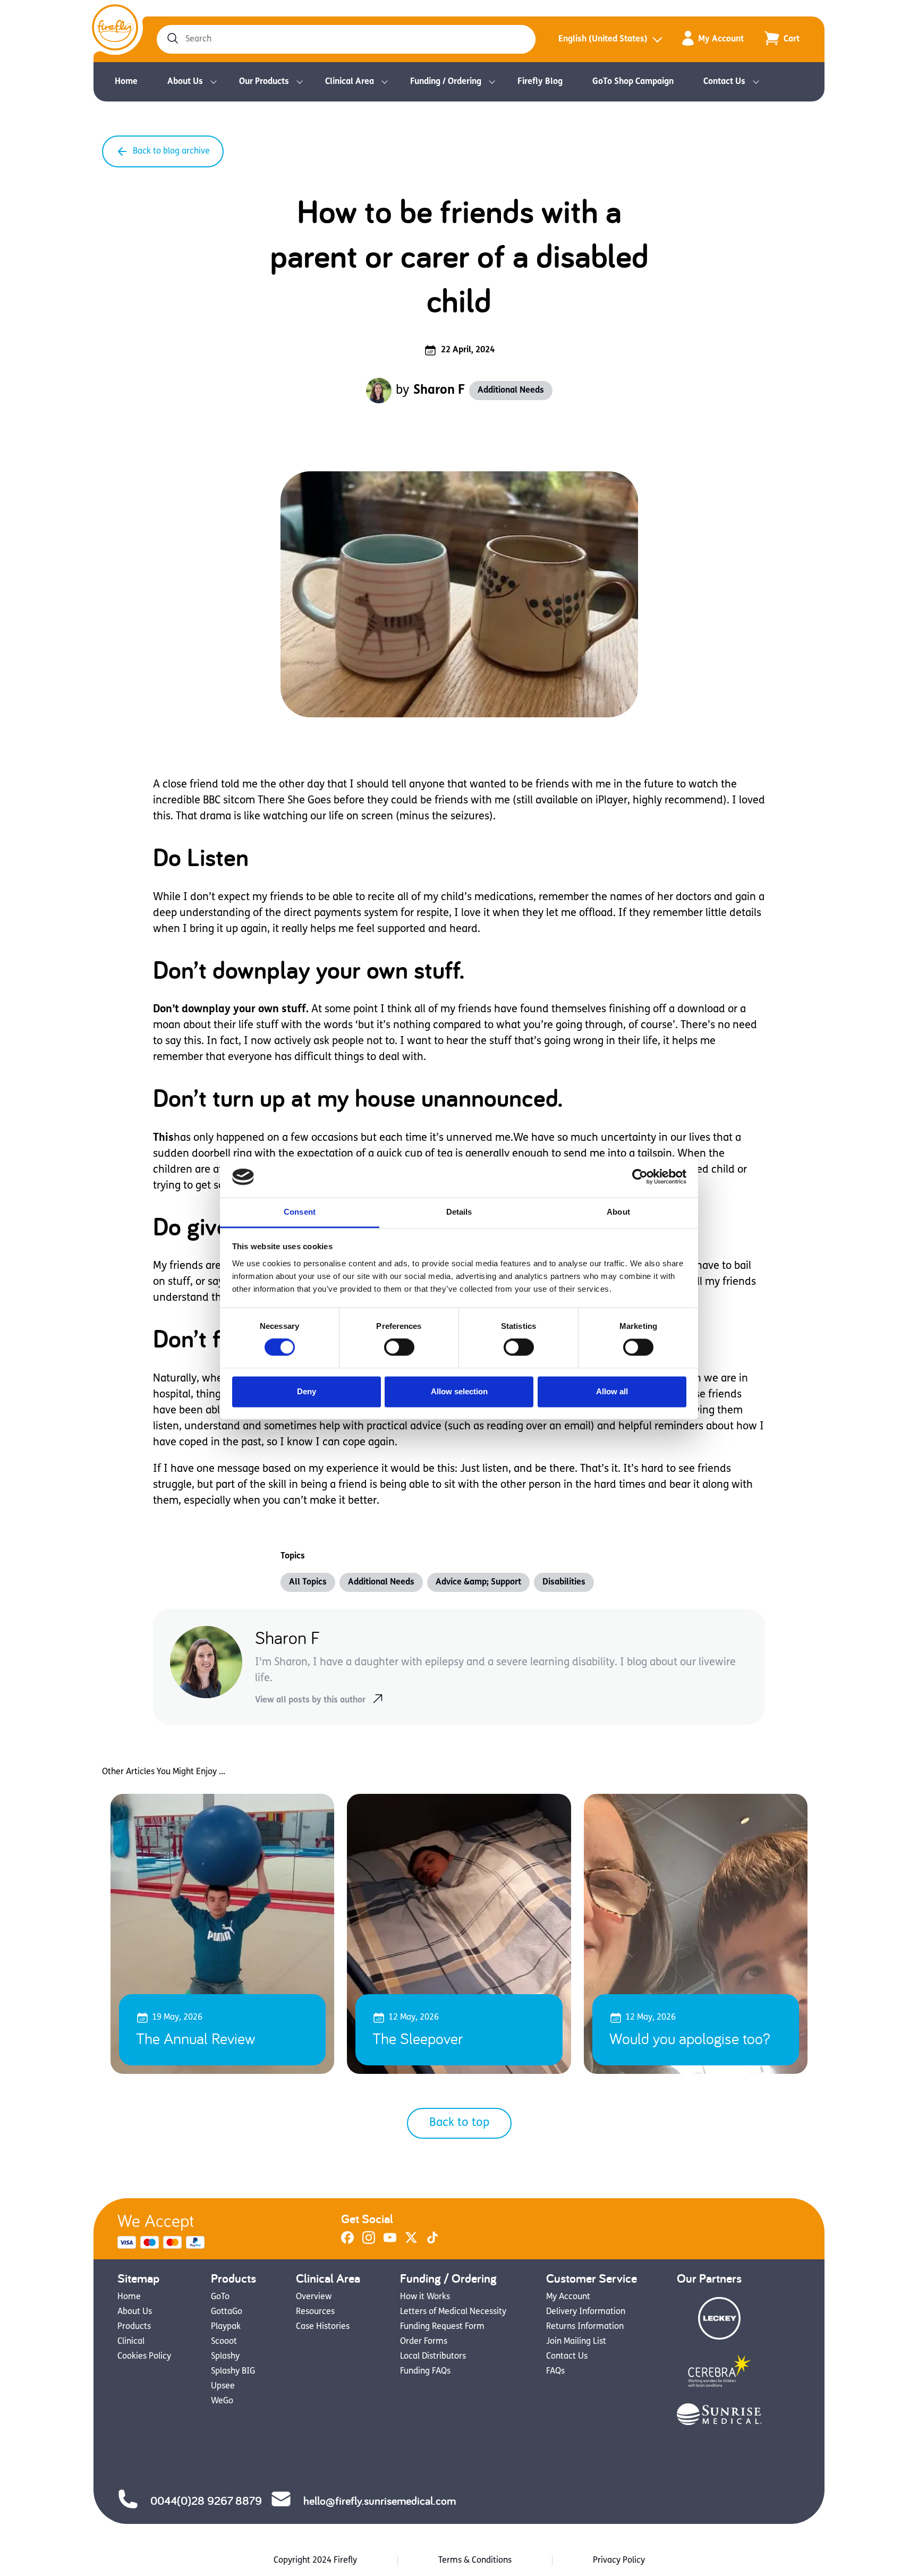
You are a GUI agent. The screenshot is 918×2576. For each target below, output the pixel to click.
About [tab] (618, 1212)
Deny (307, 1391)
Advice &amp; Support (478, 1582)
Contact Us (724, 82)
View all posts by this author (310, 1700)
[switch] (399, 1348)
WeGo (222, 2401)
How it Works (425, 2297)
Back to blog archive (171, 151)
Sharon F (439, 391)
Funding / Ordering (446, 82)
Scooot (224, 2342)
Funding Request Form (442, 2327)
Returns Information (585, 2327)
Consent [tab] (300, 1212)
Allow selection (459, 1391)
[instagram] (369, 2242)
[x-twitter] (411, 2242)
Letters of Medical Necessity (453, 2312)
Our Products (264, 82)
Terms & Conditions (475, 2561)
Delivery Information (586, 2312)
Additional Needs (511, 391)
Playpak (226, 2327)
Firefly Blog (540, 82)
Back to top (459, 2123)
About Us (185, 82)
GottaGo (227, 2312)
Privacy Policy (619, 2561)
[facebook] (347, 2242)
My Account (721, 39)
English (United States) (603, 39)
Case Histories (323, 2327)
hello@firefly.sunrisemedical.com (380, 2501)
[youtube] (390, 2242)
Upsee (223, 2386)
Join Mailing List (576, 2342)
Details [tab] (459, 1212)
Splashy (225, 2357)
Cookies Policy (144, 2357)
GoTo (220, 2297)
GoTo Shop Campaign (633, 82)
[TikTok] (432, 2242)
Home (126, 82)
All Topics (308, 1582)
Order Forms (424, 2342)
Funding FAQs (425, 2371)
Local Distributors (433, 2357)
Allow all (612, 1391)
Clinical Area (350, 82)
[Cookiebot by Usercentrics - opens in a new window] (640, 1177)
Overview (314, 2297)
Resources (315, 2312)
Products (134, 2327)
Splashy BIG (233, 2371)
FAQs (555, 2371)
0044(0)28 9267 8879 (206, 2501)
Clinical (131, 2342)
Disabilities (564, 1582)
